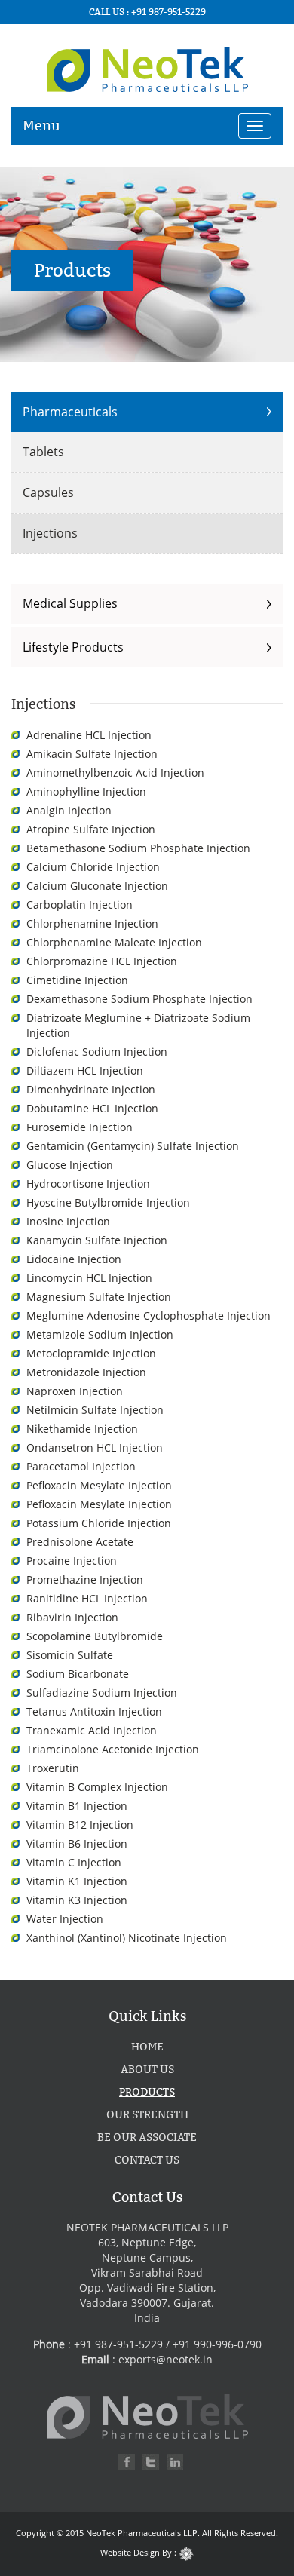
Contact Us (147, 2160)
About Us (147, 2070)
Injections (50, 533)
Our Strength (147, 2115)
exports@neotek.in (165, 2359)
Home (147, 2047)
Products (147, 2092)
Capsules (48, 492)
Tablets (43, 452)
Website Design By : (139, 2552)
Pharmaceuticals (70, 412)
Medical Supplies (70, 603)
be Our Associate (147, 2137)
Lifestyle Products (73, 647)
